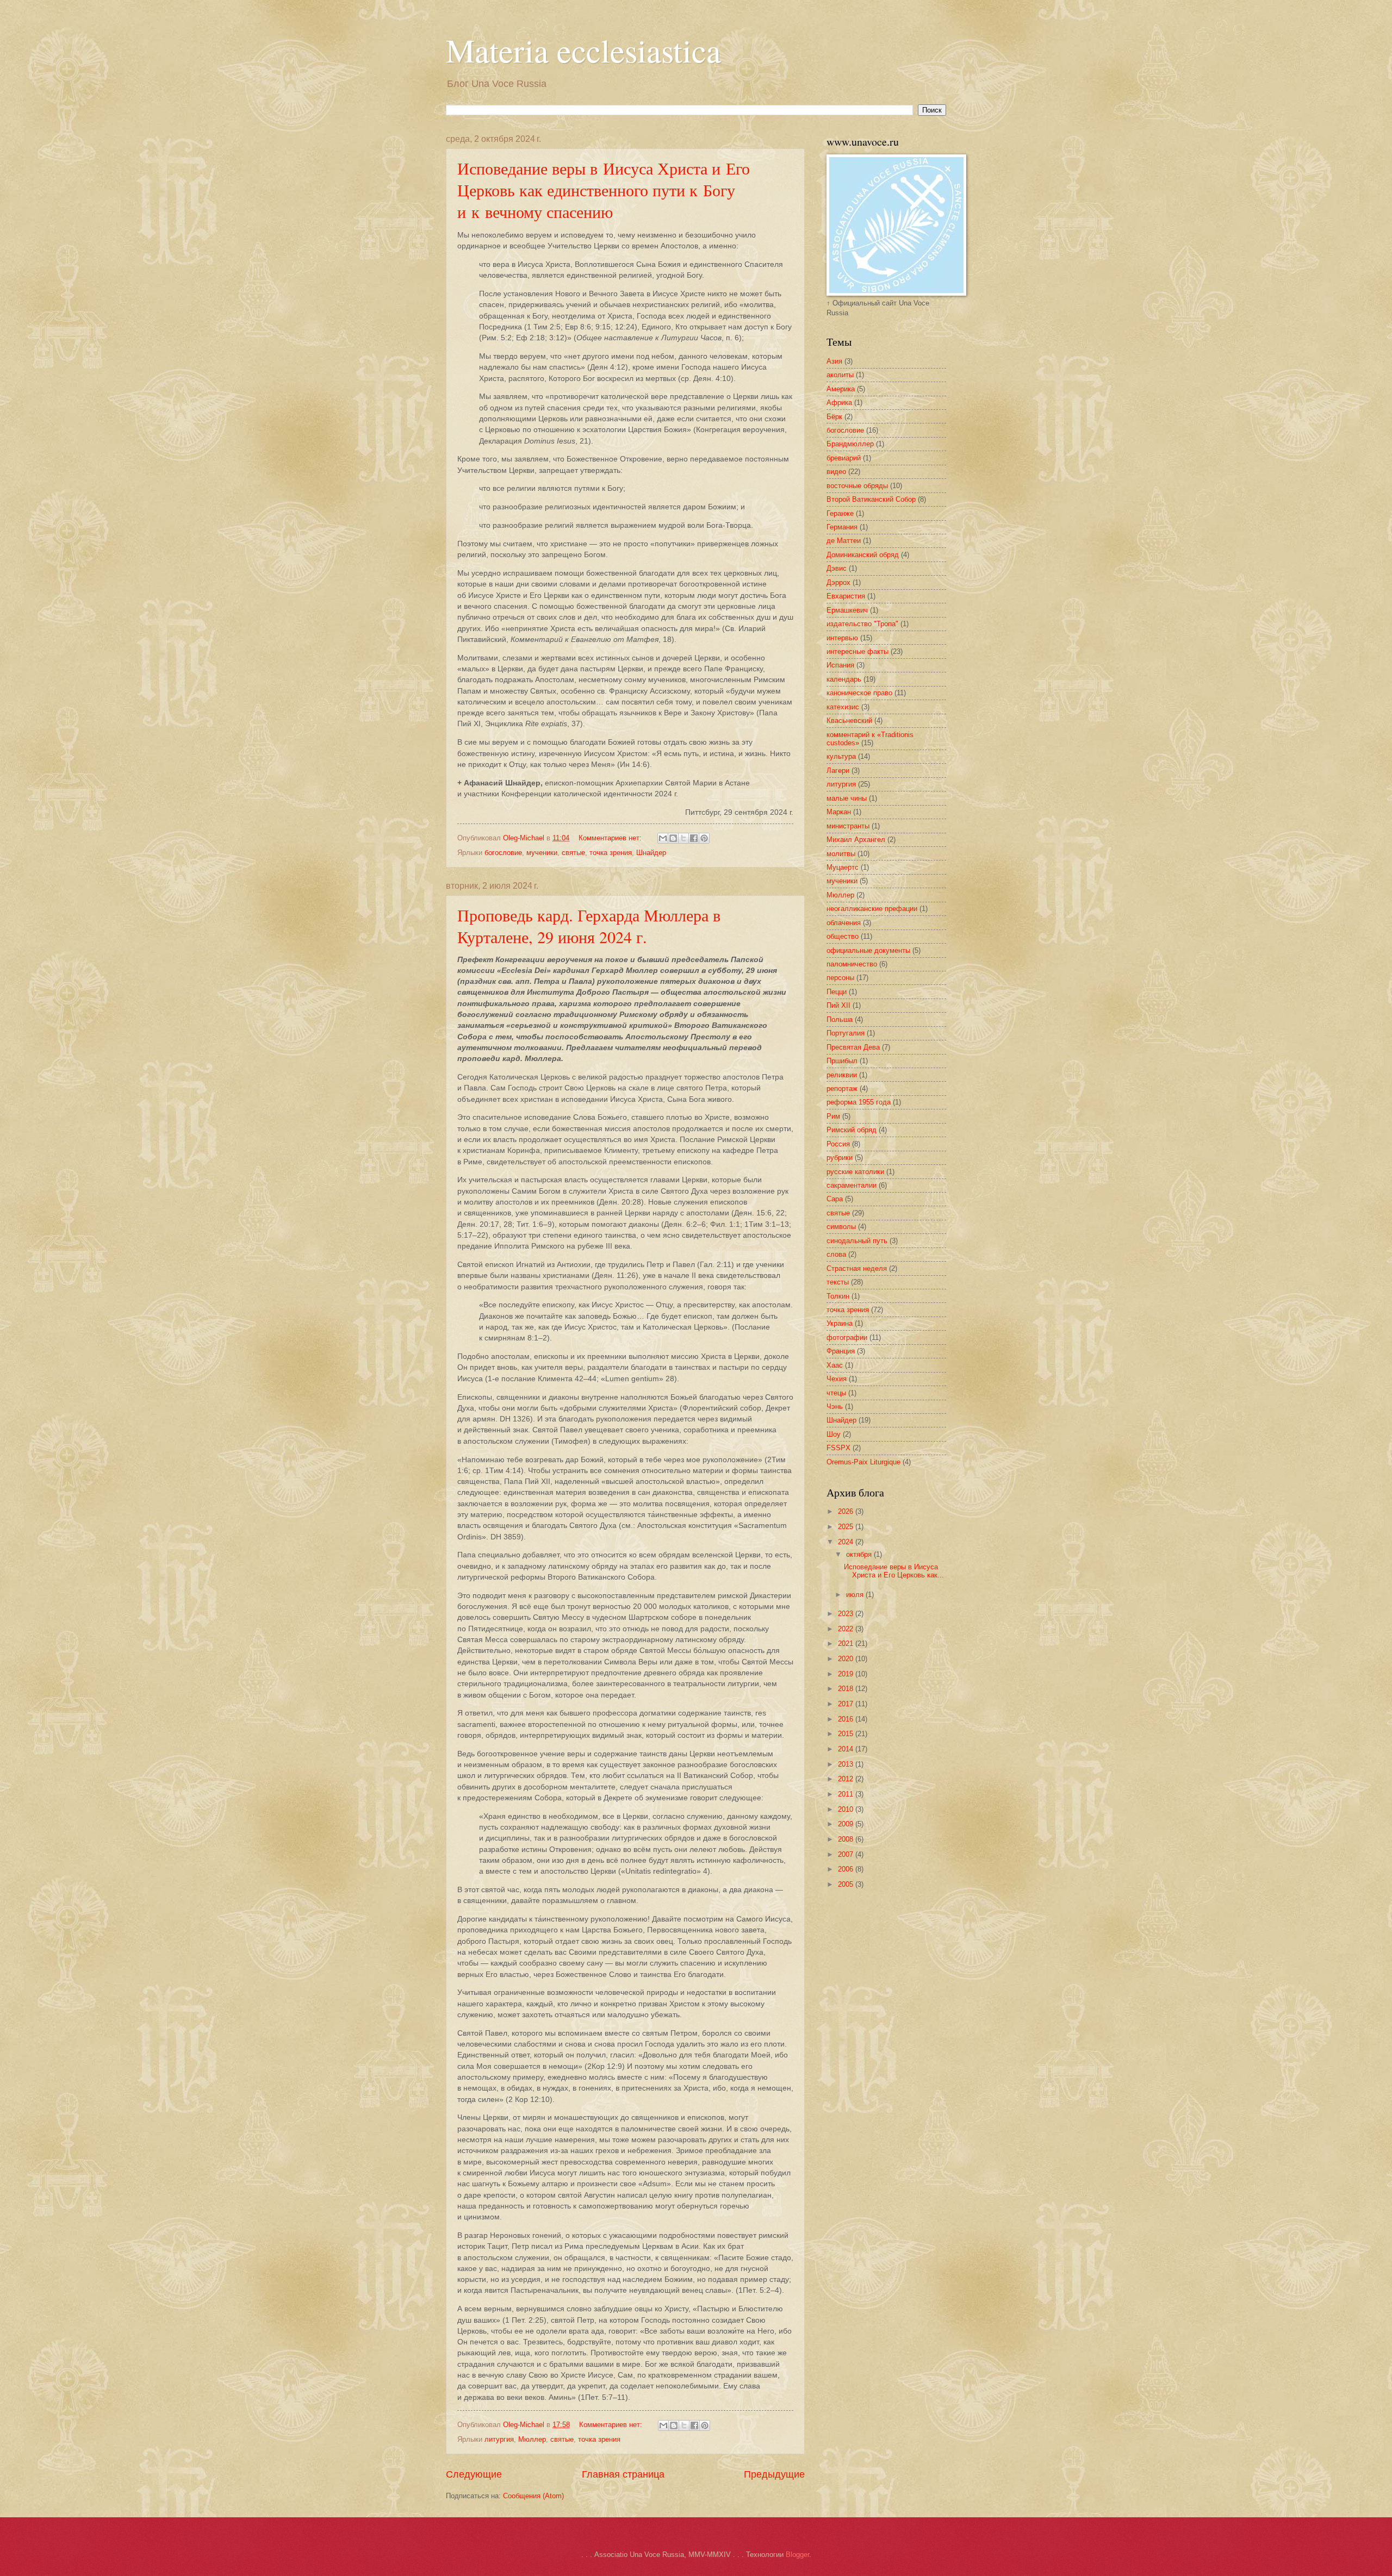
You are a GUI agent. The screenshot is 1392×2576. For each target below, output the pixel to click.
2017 (847, 1704)
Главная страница (623, 2474)
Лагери (838, 771)
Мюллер (532, 2439)
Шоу (834, 1434)
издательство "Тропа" (862, 624)
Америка (841, 389)
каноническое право (859, 693)
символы (841, 1227)
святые (573, 853)
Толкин (838, 1296)
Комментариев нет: (611, 838)
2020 (847, 1659)
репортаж (842, 1089)
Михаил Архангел (856, 840)
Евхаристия (846, 596)
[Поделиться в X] (683, 838)
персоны (840, 978)
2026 (847, 1511)
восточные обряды (857, 486)
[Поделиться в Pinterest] (704, 838)
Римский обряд (852, 1130)
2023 (847, 1614)
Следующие (474, 2474)
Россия (838, 1144)
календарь (844, 679)
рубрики (840, 1158)
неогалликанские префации (872, 909)
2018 (847, 1689)
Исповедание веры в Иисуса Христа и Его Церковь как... (894, 1571)
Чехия (837, 1379)
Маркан (839, 812)
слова (836, 1254)
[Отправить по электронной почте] (663, 838)
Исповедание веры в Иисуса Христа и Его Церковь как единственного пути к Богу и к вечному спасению (604, 190)
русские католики (855, 1172)
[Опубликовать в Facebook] (694, 838)
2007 (847, 1854)
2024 (847, 1542)
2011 (847, 1794)
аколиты (840, 375)
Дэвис (837, 568)
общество (843, 936)
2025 (847, 1527)
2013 (847, 1764)
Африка (839, 403)
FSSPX (838, 1448)
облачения (844, 923)
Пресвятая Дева (853, 1047)
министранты (848, 826)
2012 (847, 1779)
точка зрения (611, 853)
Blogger (797, 2555)
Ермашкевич (847, 610)
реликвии (842, 1075)
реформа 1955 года (859, 1102)
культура (841, 756)
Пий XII (838, 1005)
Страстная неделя (857, 1268)
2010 (847, 1809)
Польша (840, 1019)
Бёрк (834, 417)
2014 (847, 1749)
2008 (847, 1839)
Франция (841, 1351)
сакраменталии (852, 1185)
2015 (847, 1734)
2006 (847, 1869)
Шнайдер (651, 853)
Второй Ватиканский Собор (871, 499)
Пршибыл (842, 1061)
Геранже (840, 513)
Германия (842, 527)
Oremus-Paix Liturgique (863, 1462)
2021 (847, 1643)
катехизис (843, 707)
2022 (847, 1629)
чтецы (836, 1393)
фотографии (847, 1337)
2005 (847, 1884)
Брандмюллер (850, 444)
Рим (833, 1116)
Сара (835, 1199)
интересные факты (857, 651)
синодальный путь (857, 1241)
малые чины (847, 798)
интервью (842, 638)
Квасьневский (849, 721)
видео (836, 472)
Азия (834, 361)
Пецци (837, 992)
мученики (542, 853)
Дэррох (838, 582)
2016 (847, 1719)
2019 (847, 1674)
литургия (499, 2439)
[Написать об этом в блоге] (673, 838)
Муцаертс (843, 867)
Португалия (846, 1033)
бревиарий (844, 458)
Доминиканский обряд (863, 555)
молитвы (841, 854)
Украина (840, 1323)
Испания (840, 665)
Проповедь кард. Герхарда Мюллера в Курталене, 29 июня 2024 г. (589, 926)
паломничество (852, 964)
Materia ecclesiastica (583, 50)
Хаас (835, 1365)
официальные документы (868, 950)
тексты (838, 1282)
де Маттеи (844, 541)
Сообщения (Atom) (533, 2496)
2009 (847, 1824)
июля (856, 1595)
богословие (503, 853)
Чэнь (835, 1406)
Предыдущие (774, 2474)
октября (860, 1554)
